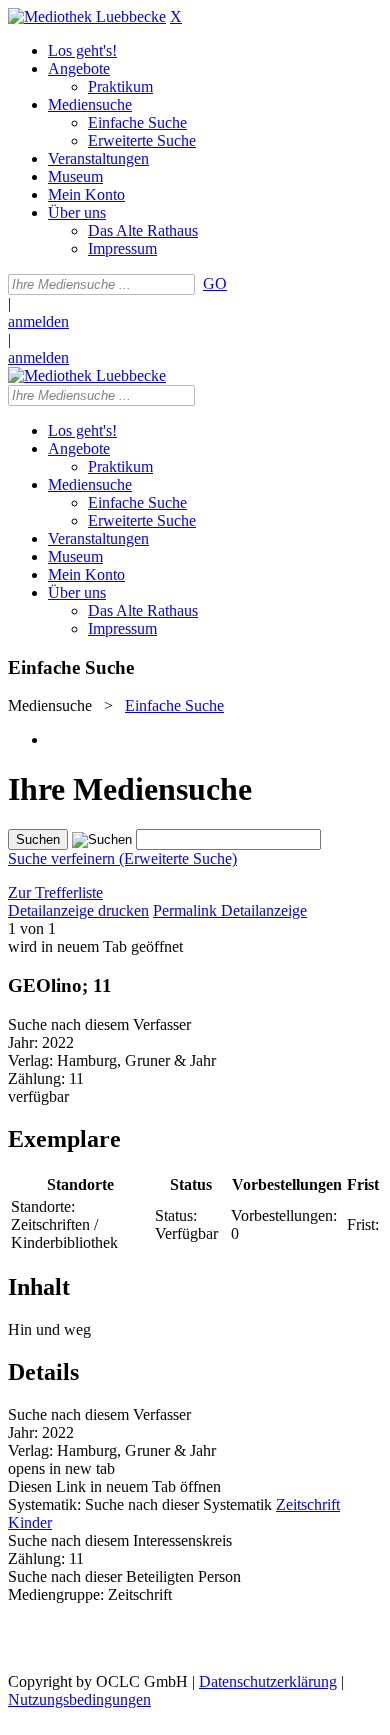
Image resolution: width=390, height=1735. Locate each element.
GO (215, 283)
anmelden (38, 321)
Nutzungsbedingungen (79, 1699)
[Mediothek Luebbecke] (87, 16)
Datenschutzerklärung (268, 1681)
